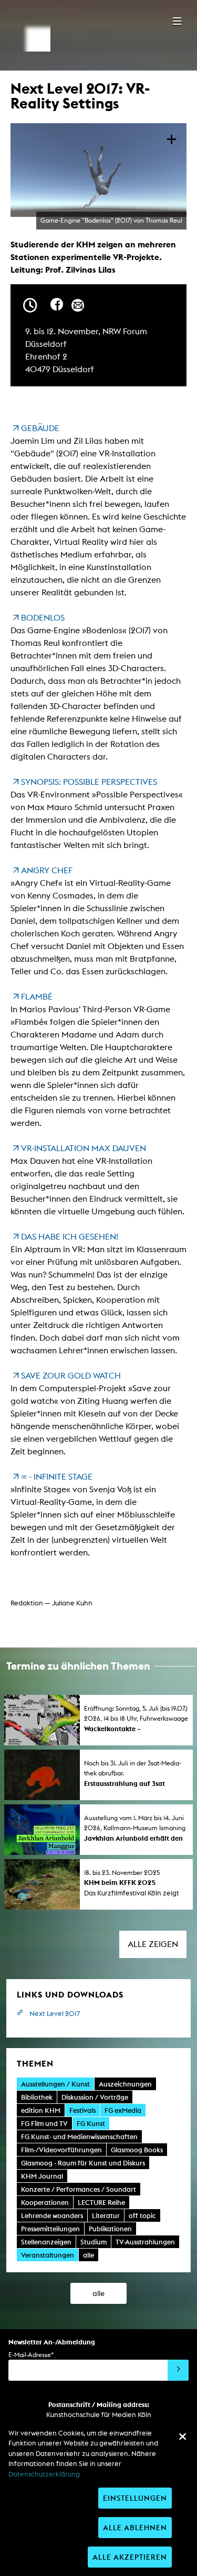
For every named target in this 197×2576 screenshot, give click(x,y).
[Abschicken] (178, 2370)
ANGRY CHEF (47, 870)
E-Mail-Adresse (31, 2355)
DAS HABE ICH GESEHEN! (70, 1237)
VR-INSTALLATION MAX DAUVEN (84, 1148)
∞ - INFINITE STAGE (57, 1477)
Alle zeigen (153, 1944)
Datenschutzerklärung (44, 2474)
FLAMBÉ (37, 997)
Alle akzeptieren (130, 2557)
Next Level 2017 (55, 2014)
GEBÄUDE (40, 428)
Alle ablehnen (135, 2527)
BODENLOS (43, 618)
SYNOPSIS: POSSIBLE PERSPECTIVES (89, 782)
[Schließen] (182, 2437)
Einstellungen (135, 2498)
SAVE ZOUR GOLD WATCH (71, 1376)
